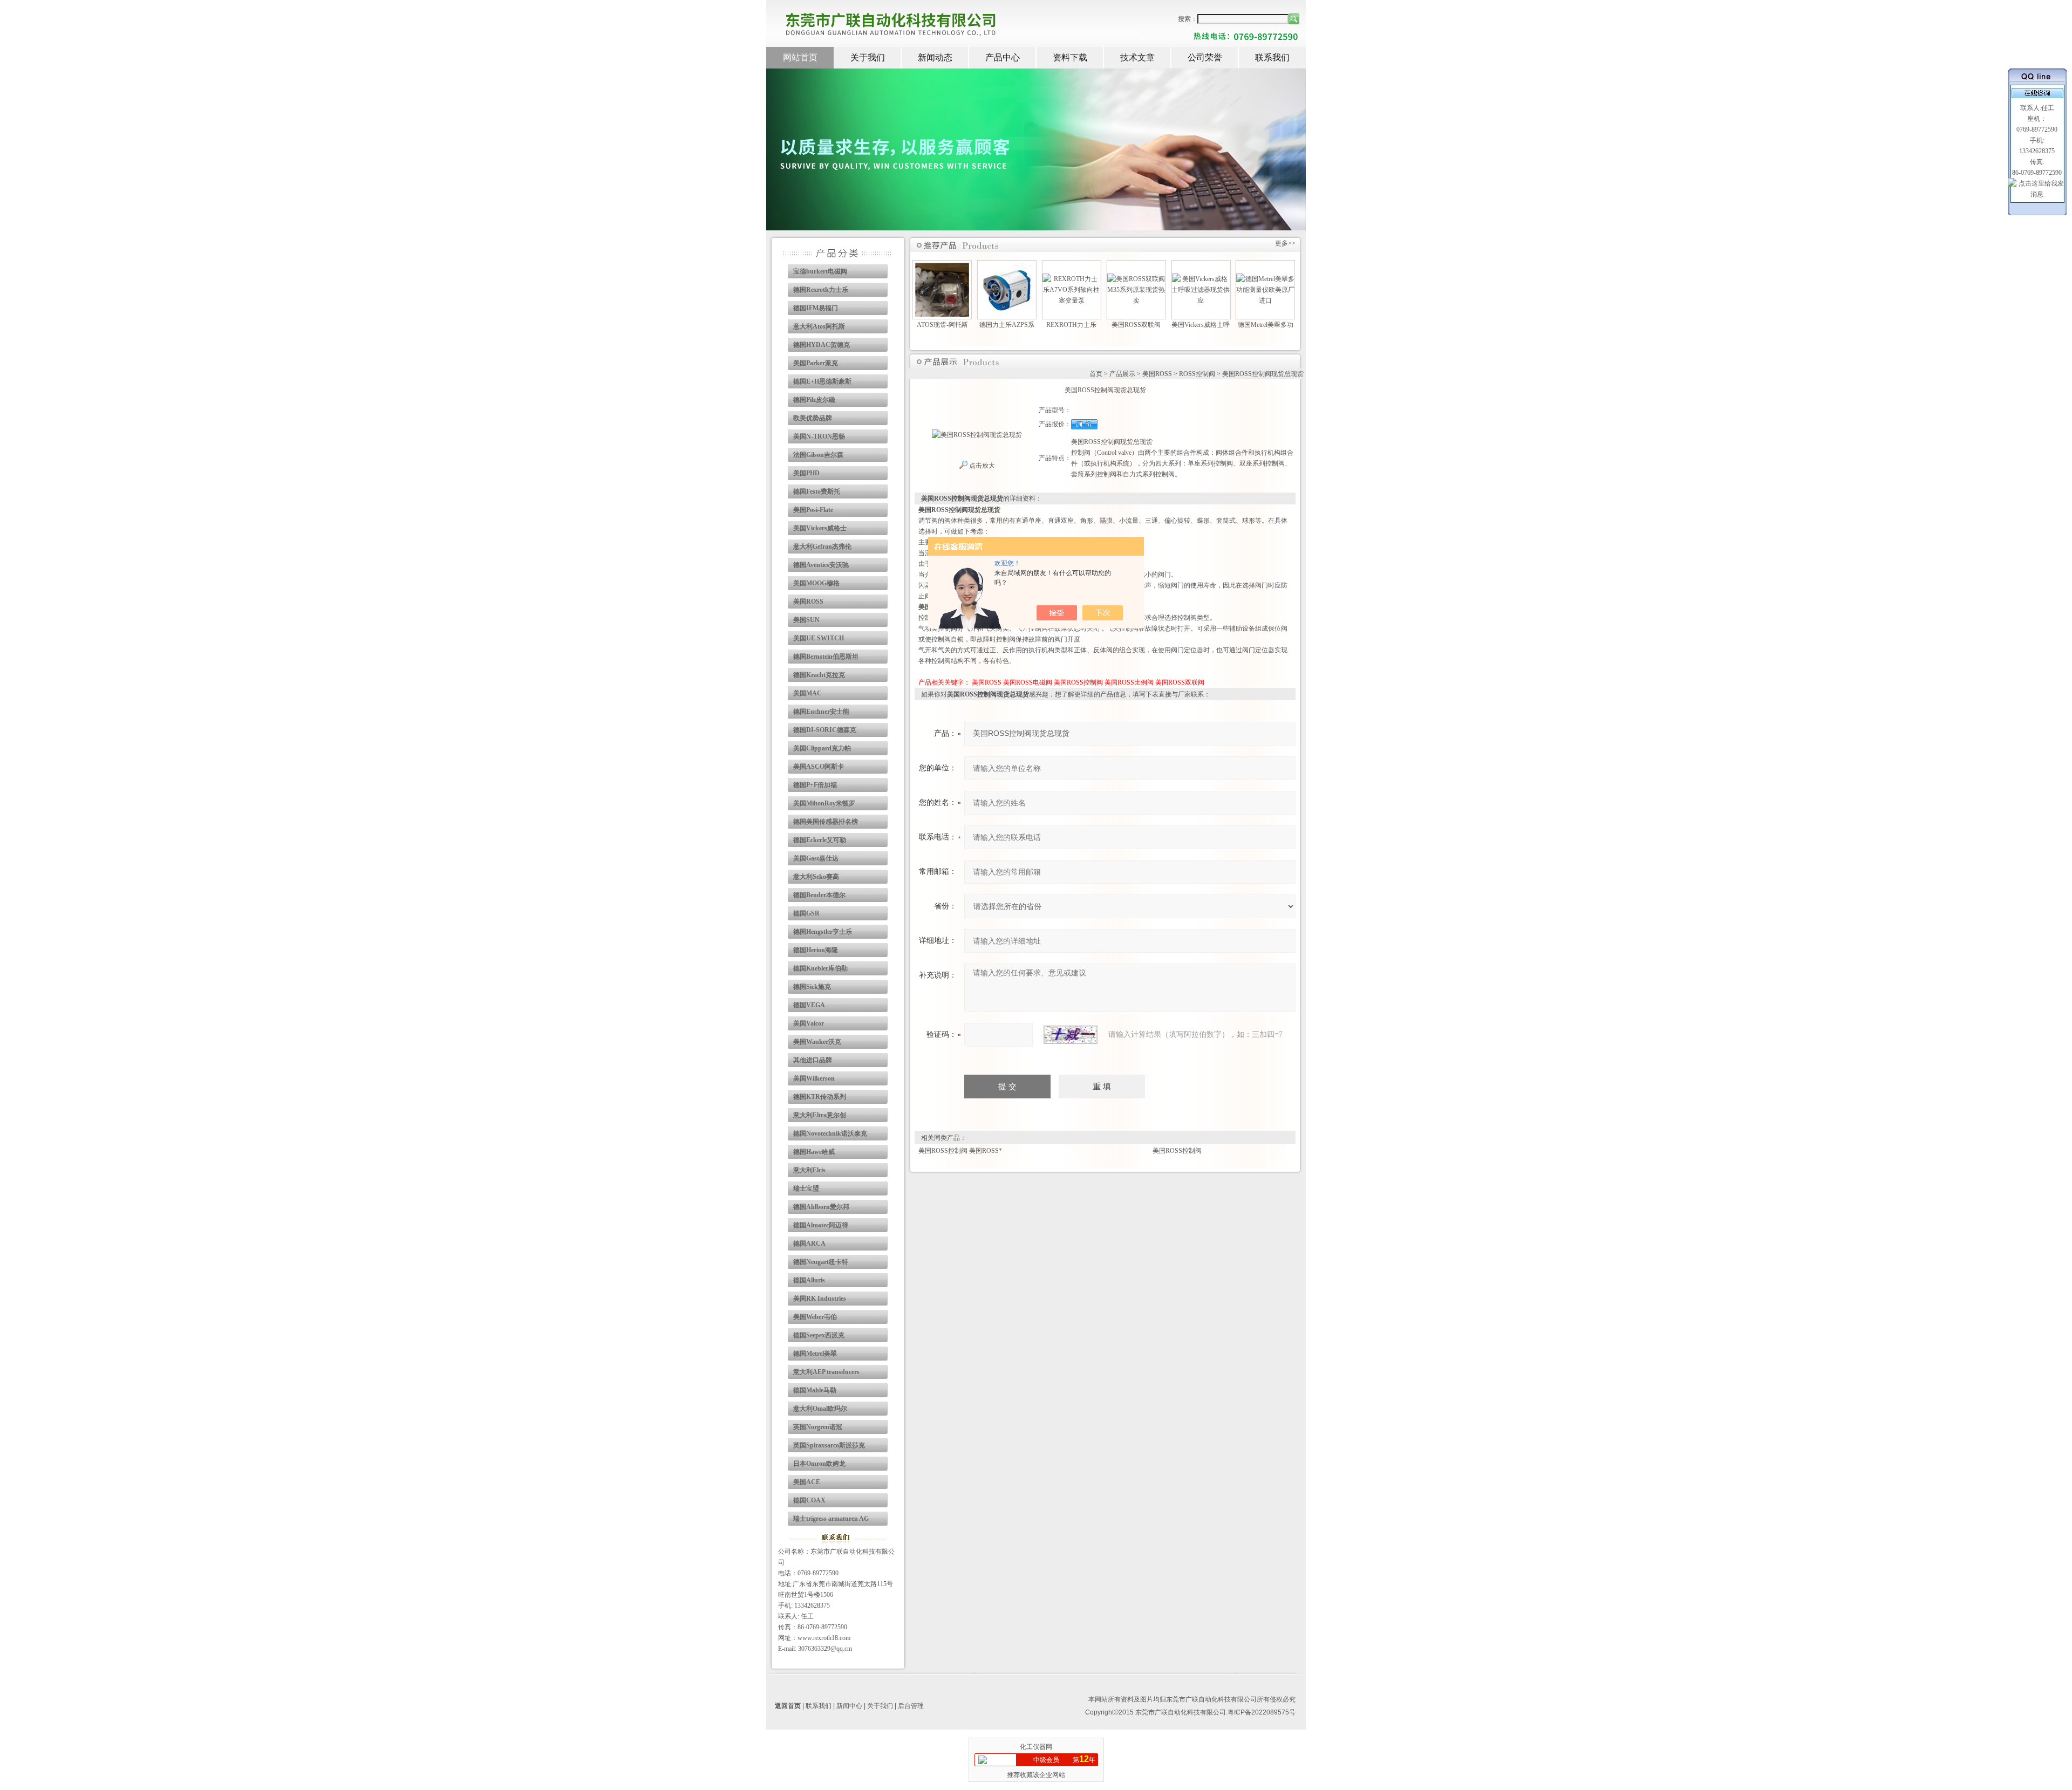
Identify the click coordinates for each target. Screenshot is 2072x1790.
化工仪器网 (1036, 1747)
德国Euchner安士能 (821, 712)
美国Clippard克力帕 (822, 748)
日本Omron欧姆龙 (819, 1464)
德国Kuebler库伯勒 (820, 968)
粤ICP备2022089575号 (1262, 1712)
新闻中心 (849, 1706)
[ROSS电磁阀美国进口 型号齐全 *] (1278, 284)
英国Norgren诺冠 (818, 1427)
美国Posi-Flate (813, 510)
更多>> (1285, 243)
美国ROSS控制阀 (1078, 682)
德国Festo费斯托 (817, 491)
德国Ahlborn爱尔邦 (821, 1207)
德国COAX (809, 1500)
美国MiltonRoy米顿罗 (824, 803)
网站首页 (800, 57)
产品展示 (1122, 374)
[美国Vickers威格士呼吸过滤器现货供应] (1149, 279)
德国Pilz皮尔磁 (814, 400)
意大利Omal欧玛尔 (820, 1409)
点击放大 (981, 466)
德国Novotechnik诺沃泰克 (830, 1133)
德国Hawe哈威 (814, 1152)
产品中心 (1003, 57)
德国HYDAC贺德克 (822, 345)
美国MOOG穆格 (816, 583)
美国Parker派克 (816, 363)
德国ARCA (809, 1244)
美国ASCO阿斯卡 (819, 767)
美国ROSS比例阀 (1129, 682)
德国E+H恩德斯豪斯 (822, 381)
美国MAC (807, 693)
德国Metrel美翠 (815, 1354)
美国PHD (806, 473)
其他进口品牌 (813, 1060)
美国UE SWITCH (819, 638)
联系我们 (1272, 57)
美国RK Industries (820, 1299)
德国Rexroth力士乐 (821, 290)
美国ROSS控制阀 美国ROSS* (960, 1151)
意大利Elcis (809, 1170)
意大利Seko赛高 (816, 877)
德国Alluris (809, 1280)
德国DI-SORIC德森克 (825, 730)
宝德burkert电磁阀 (820, 271)
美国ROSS (808, 602)
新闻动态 (935, 57)
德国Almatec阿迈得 (821, 1225)
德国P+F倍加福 (815, 785)
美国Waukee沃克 (817, 1042)
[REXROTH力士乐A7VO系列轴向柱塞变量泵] (1020, 279)
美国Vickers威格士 (820, 528)
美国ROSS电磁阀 (1028, 682)
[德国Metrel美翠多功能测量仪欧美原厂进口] (1214, 279)
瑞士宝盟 (806, 1188)
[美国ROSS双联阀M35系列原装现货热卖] (1084, 279)
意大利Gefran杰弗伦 (822, 546)
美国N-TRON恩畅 (819, 436)
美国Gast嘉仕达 (816, 858)
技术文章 (1137, 57)
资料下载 (1070, 57)
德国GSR (806, 913)
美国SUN (806, 620)
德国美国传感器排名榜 (826, 822)
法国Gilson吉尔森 (818, 455)
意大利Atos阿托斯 (819, 326)
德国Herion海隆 (816, 950)
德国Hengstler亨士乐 (823, 932)
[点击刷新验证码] (1071, 1035)
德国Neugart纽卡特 (821, 1262)
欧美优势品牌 (813, 418)
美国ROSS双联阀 (1180, 682)
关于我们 (868, 57)
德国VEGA (809, 1005)
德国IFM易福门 (816, 308)
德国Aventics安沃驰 (821, 565)
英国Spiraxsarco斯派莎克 (829, 1445)
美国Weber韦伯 (815, 1317)
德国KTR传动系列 (820, 1097)
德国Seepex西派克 (819, 1335)
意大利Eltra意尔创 (820, 1115)
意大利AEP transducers (826, 1372)
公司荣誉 (1205, 57)
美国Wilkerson (814, 1078)
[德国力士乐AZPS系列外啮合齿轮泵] (955, 268)
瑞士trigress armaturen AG (831, 1519)
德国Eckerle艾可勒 (820, 840)
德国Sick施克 (812, 987)
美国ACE (807, 1482)
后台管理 (911, 1706)
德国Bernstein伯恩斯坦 (826, 657)
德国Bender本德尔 (819, 895)
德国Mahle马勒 (815, 1390)
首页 (1096, 374)
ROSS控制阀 (1197, 374)
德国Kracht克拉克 (819, 675)
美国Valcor (809, 1023)
